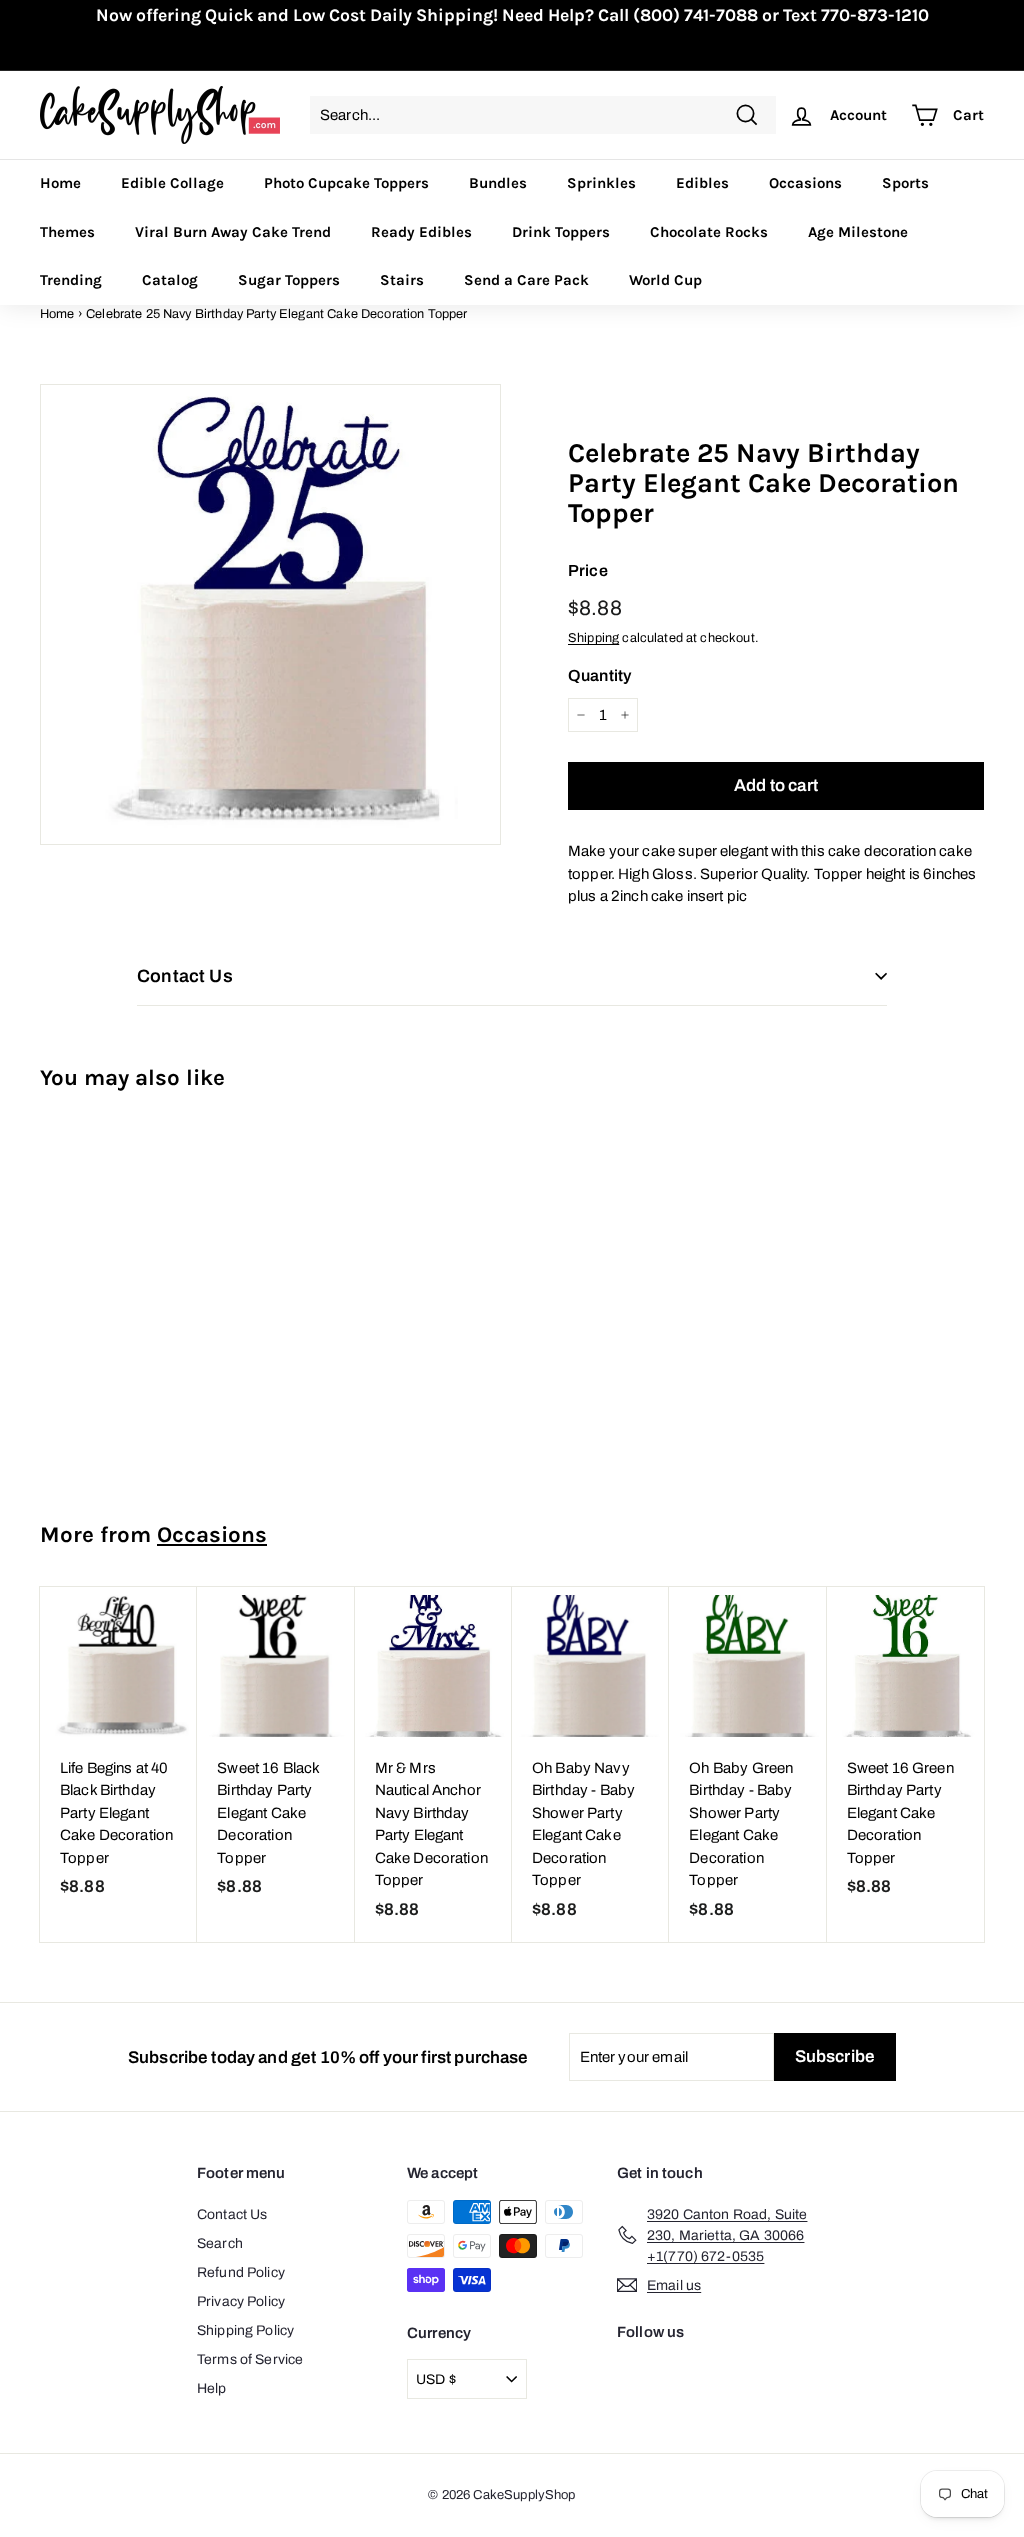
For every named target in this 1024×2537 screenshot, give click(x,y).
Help (212, 2388)
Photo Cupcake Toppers (346, 183)
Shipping (593, 638)
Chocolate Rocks (709, 232)
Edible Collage (172, 183)
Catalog (170, 280)
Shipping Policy (245, 2330)
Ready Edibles (421, 232)
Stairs (402, 280)
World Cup (665, 280)
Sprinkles (601, 183)
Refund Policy (241, 2272)
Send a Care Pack (526, 280)
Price (588, 570)
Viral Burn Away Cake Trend (233, 232)
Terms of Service (250, 2359)
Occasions (805, 183)
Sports (905, 183)
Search (220, 2243)
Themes (67, 232)
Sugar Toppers (289, 280)
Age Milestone (858, 232)
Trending (71, 280)
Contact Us (232, 2214)
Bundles (498, 183)
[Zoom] (270, 614)
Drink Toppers (561, 232)
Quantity (599, 675)
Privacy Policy (241, 2301)
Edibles (702, 183)
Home (60, 183)
